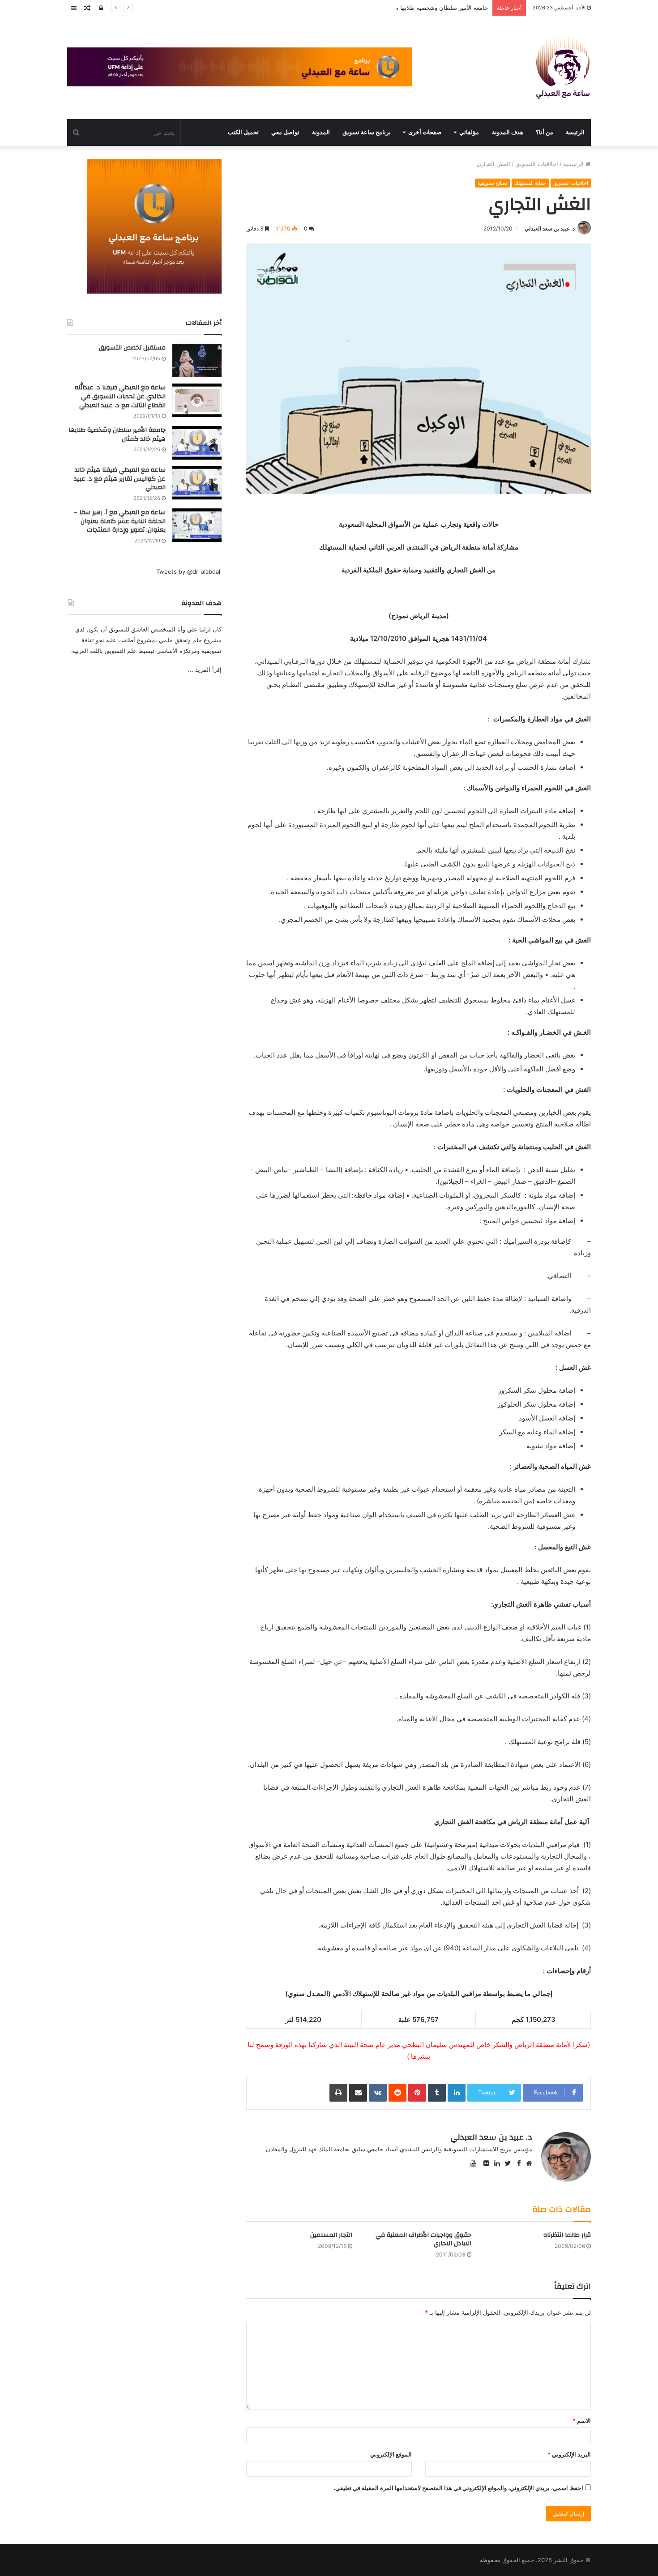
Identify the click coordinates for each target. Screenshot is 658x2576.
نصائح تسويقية (492, 183)
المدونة (321, 132)
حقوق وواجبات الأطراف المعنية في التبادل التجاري (423, 2239)
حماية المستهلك (530, 183)
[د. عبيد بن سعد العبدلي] (563, 68)
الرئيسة (575, 132)
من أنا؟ (545, 132)
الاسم (582, 2421)
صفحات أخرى (425, 132)
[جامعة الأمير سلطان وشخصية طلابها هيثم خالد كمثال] (197, 443)
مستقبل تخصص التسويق (132, 348)
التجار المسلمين (331, 2235)
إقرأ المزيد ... (205, 670)
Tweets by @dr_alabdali (189, 571)
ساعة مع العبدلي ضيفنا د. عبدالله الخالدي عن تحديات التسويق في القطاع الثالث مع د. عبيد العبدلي (120, 396)
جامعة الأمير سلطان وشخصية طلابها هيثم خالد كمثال (424, 8)
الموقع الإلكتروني (391, 2454)
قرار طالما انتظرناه (567, 2235)
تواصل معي (285, 132)
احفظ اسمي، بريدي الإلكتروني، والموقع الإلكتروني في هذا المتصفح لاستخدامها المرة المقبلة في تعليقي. (458, 2488)
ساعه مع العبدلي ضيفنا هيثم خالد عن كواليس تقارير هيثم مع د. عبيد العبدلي (120, 479)
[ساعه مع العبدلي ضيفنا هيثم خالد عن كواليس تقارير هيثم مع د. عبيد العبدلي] (197, 483)
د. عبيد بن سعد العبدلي (550, 228)
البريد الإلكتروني (569, 2454)
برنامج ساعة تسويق (367, 132)
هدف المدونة (508, 132)
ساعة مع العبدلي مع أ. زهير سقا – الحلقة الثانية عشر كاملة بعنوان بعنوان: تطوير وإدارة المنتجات (120, 521)
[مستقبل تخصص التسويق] (197, 360)
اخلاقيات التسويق (537, 164)
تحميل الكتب (243, 132)
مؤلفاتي (469, 132)
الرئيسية (574, 164)
